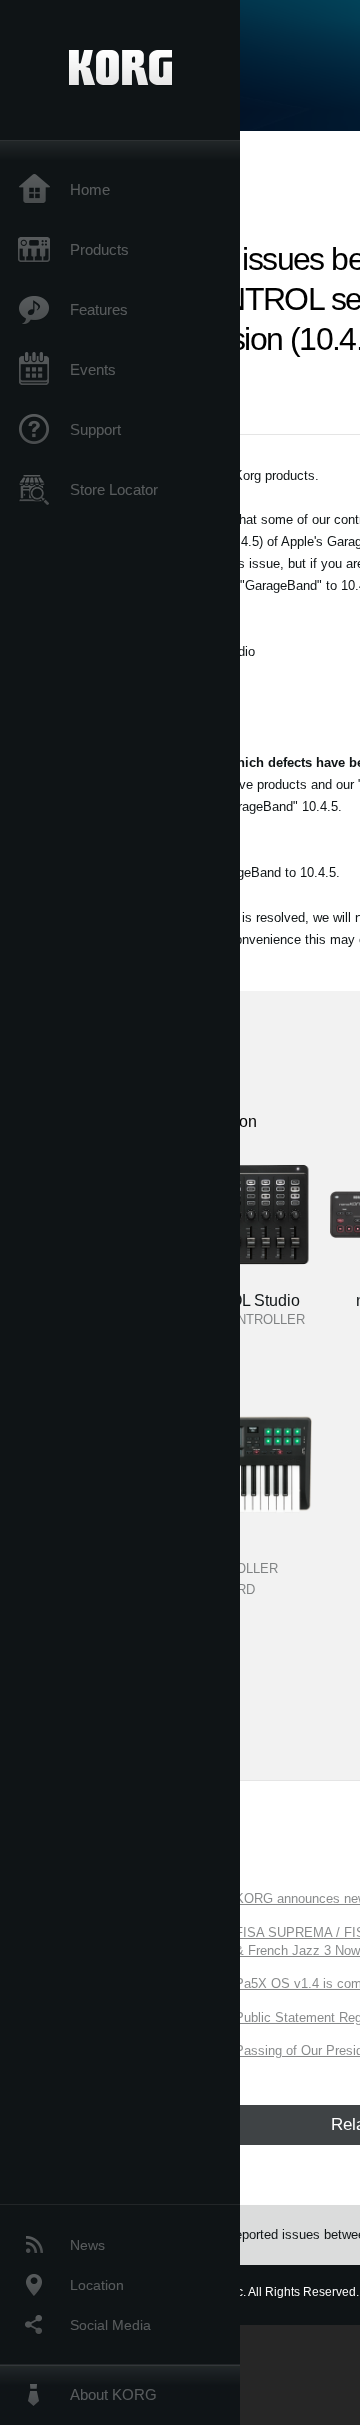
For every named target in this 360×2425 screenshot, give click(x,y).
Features (99, 309)
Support (95, 429)
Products (99, 249)
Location (97, 2285)
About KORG (113, 2394)
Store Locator (114, 489)
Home (90, 189)
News (87, 2245)
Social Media (110, 2325)
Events (93, 369)
